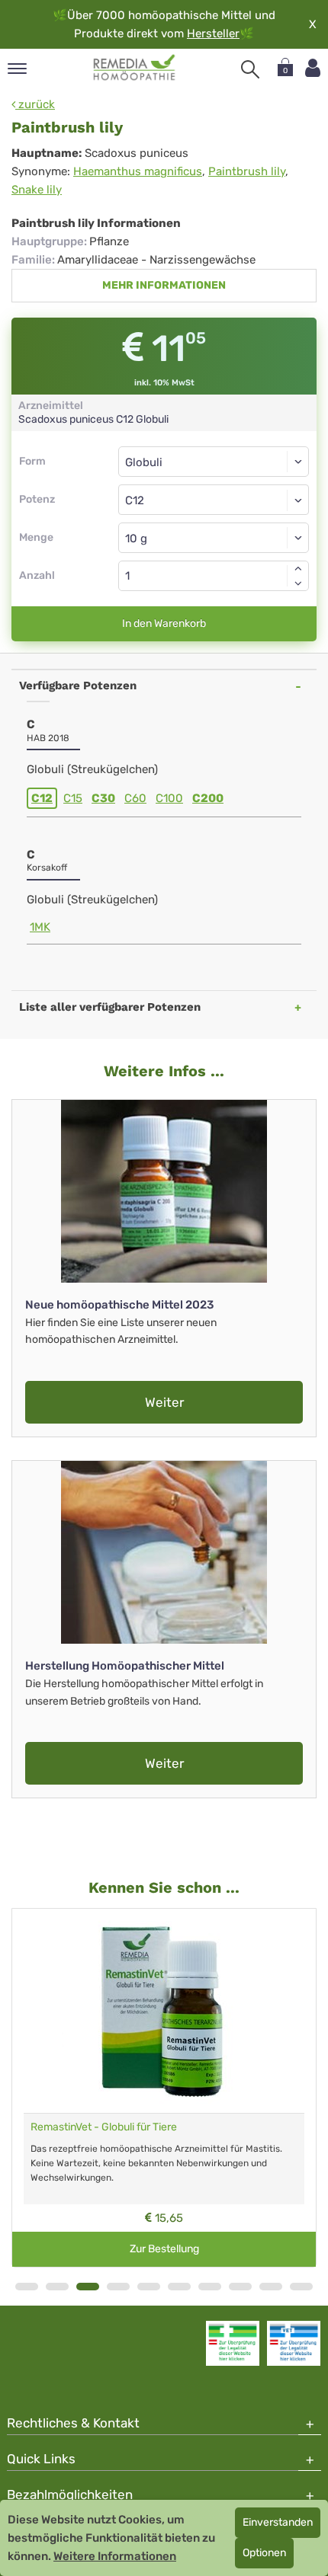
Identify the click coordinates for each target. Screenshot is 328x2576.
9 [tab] (271, 2287)
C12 (42, 798)
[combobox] (214, 500)
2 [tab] (57, 2287)
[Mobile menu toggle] (17, 70)
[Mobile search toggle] (250, 69)
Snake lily (37, 190)
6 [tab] (179, 2287)
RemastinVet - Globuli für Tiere (104, 2127)
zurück (35, 104)
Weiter (164, 1402)
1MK (40, 927)
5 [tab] (149, 2287)
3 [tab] (88, 2287)
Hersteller (213, 34)
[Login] (313, 68)
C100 (169, 798)
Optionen (264, 2553)
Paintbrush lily (247, 171)
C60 (135, 798)
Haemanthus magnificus (138, 171)
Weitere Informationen (115, 2556)
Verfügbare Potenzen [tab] (78, 686)
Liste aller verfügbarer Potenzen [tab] (110, 1007)
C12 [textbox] (135, 500)
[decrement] (298, 583)
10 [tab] (301, 2287)
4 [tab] (118, 2287)
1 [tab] (27, 2287)
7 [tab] (210, 2287)
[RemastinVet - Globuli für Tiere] (164, 2011)
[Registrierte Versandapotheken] (233, 2343)
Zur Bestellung (164, 2249)
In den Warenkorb (164, 623)
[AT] (135, 68)
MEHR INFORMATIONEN (164, 285)
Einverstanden (278, 2522)
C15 (73, 798)
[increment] (298, 568)
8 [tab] (240, 2287)
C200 (208, 798)
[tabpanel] (164, 2088)
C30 (103, 798)
